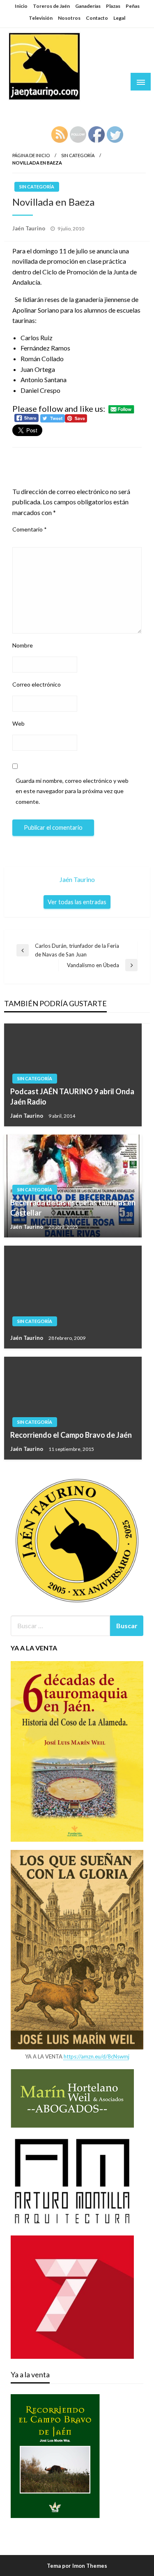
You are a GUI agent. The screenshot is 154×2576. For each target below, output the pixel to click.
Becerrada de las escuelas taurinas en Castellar (73, 1208)
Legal (119, 18)
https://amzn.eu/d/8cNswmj (97, 2056)
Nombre (23, 645)
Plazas (113, 6)
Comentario (30, 529)
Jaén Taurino (33, 109)
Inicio (21, 6)
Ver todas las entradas (77, 902)
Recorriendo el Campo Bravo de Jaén (71, 1435)
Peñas (133, 6)
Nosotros (69, 18)
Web (18, 723)
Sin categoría (78, 155)
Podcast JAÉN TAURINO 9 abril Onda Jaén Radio (72, 1097)
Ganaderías (88, 6)
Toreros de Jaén (51, 6)
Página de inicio (31, 155)
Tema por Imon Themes (77, 2566)
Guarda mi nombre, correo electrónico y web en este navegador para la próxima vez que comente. (72, 791)
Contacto (97, 18)
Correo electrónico (37, 684)
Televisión (41, 18)
